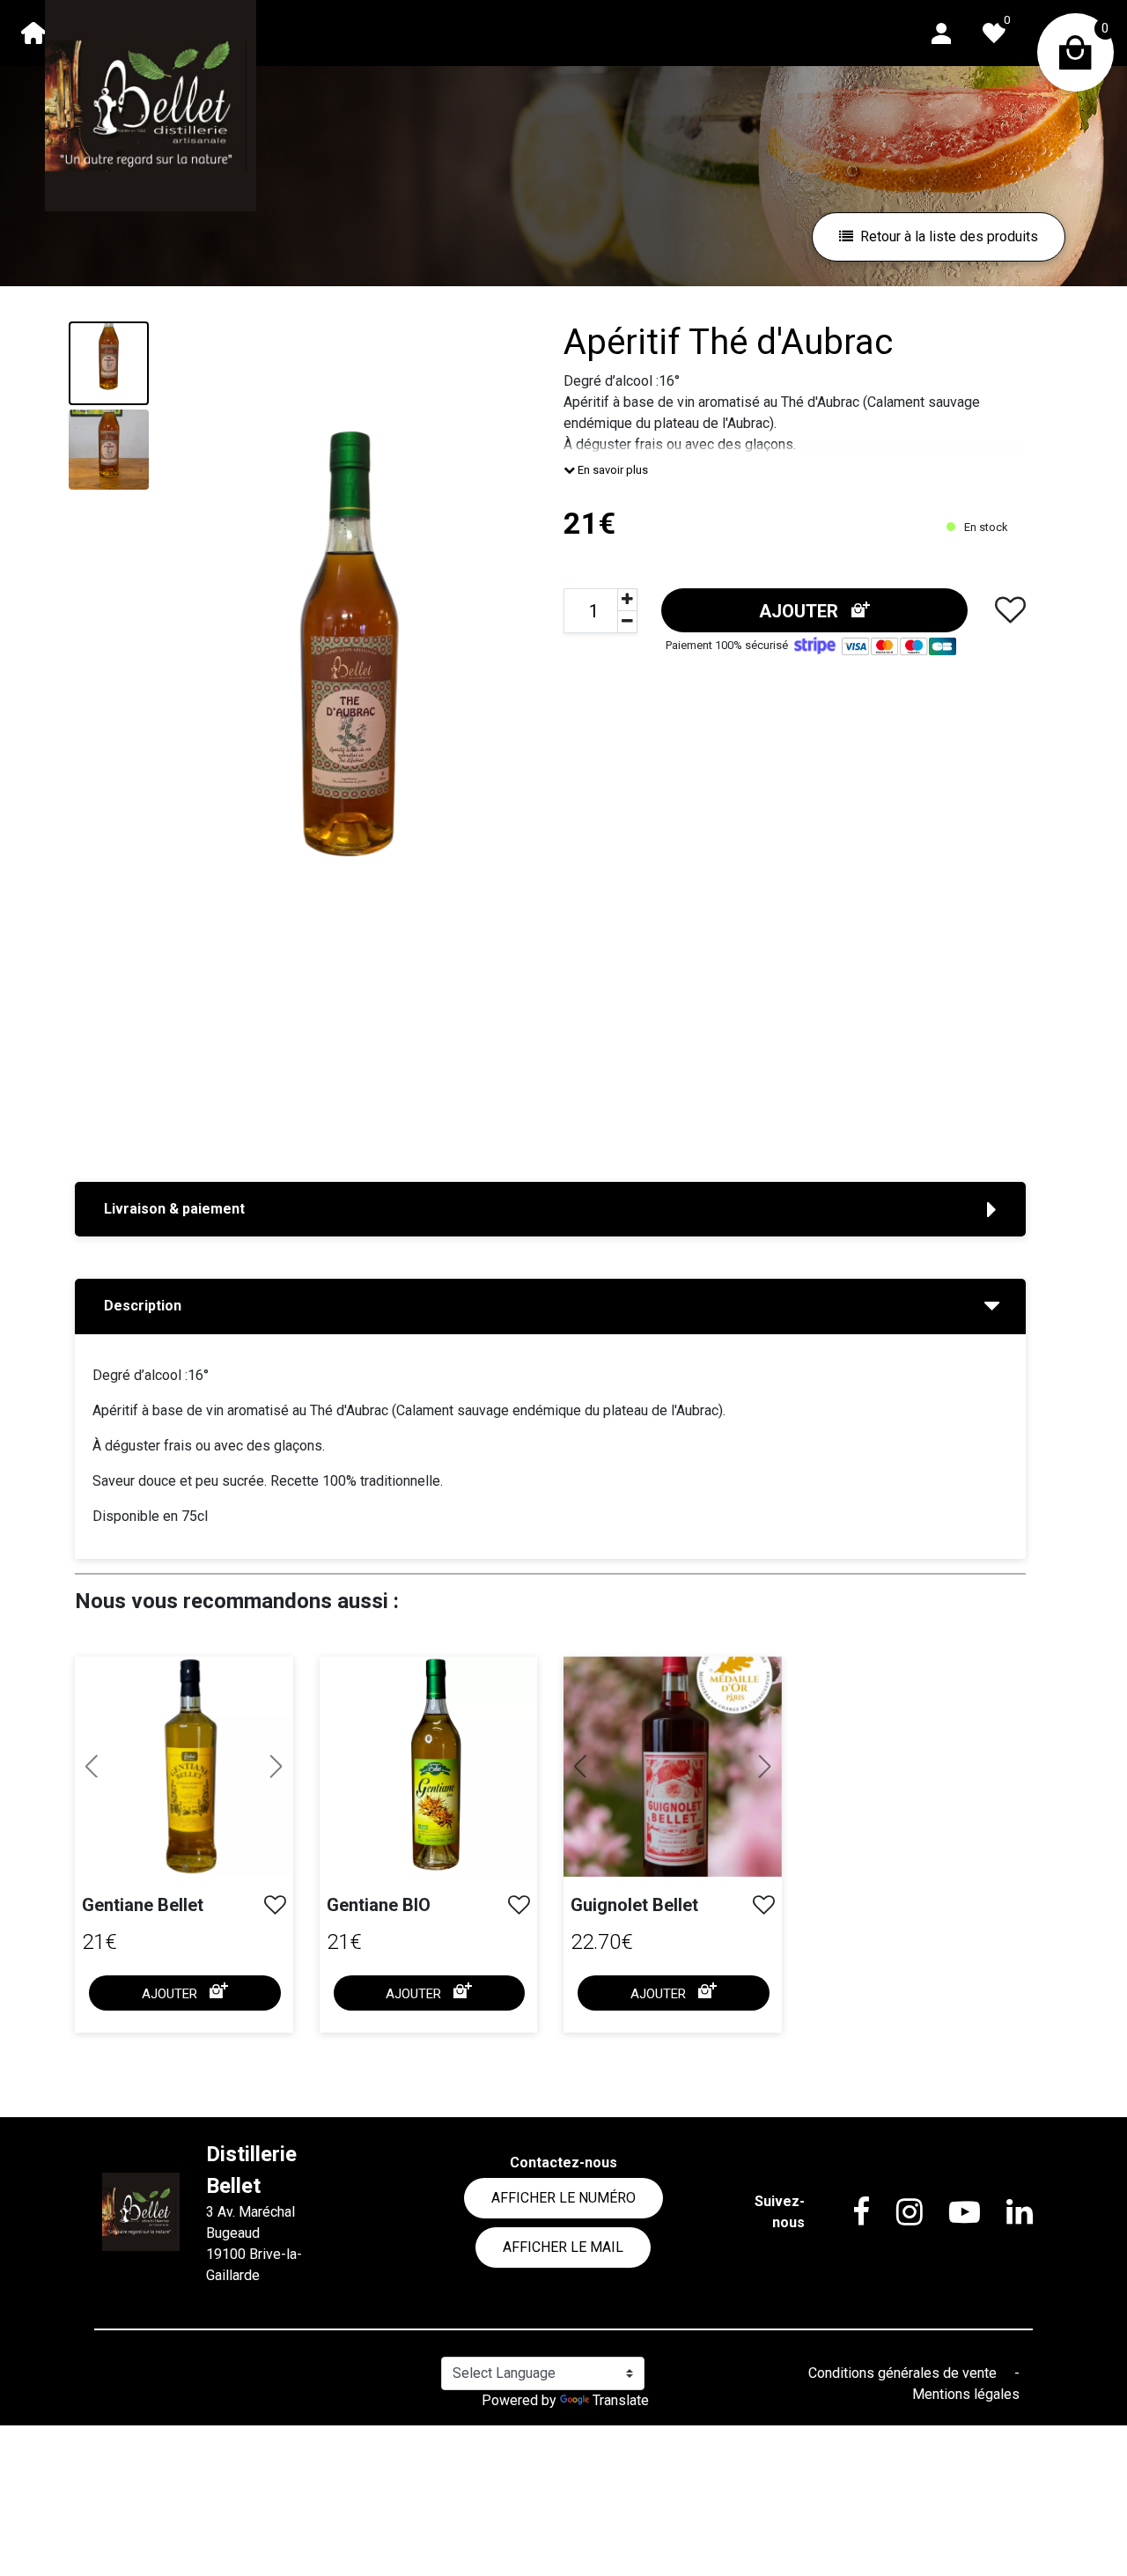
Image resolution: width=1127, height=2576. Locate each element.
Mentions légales (966, 2394)
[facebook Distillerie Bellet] (848, 2212)
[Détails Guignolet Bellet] (673, 1767)
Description (143, 1306)
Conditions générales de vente (904, 2373)
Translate (621, 2400)
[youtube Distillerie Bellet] (951, 2212)
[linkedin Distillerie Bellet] (1006, 2212)
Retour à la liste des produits (949, 236)
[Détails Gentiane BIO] (429, 1765)
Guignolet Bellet (634, 1905)
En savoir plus (611, 470)
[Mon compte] (941, 32)
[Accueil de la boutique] (33, 33)
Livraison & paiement (174, 1209)
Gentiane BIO (379, 1905)
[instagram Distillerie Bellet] (896, 2212)
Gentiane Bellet (143, 1905)
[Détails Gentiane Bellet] (184, 1767)
